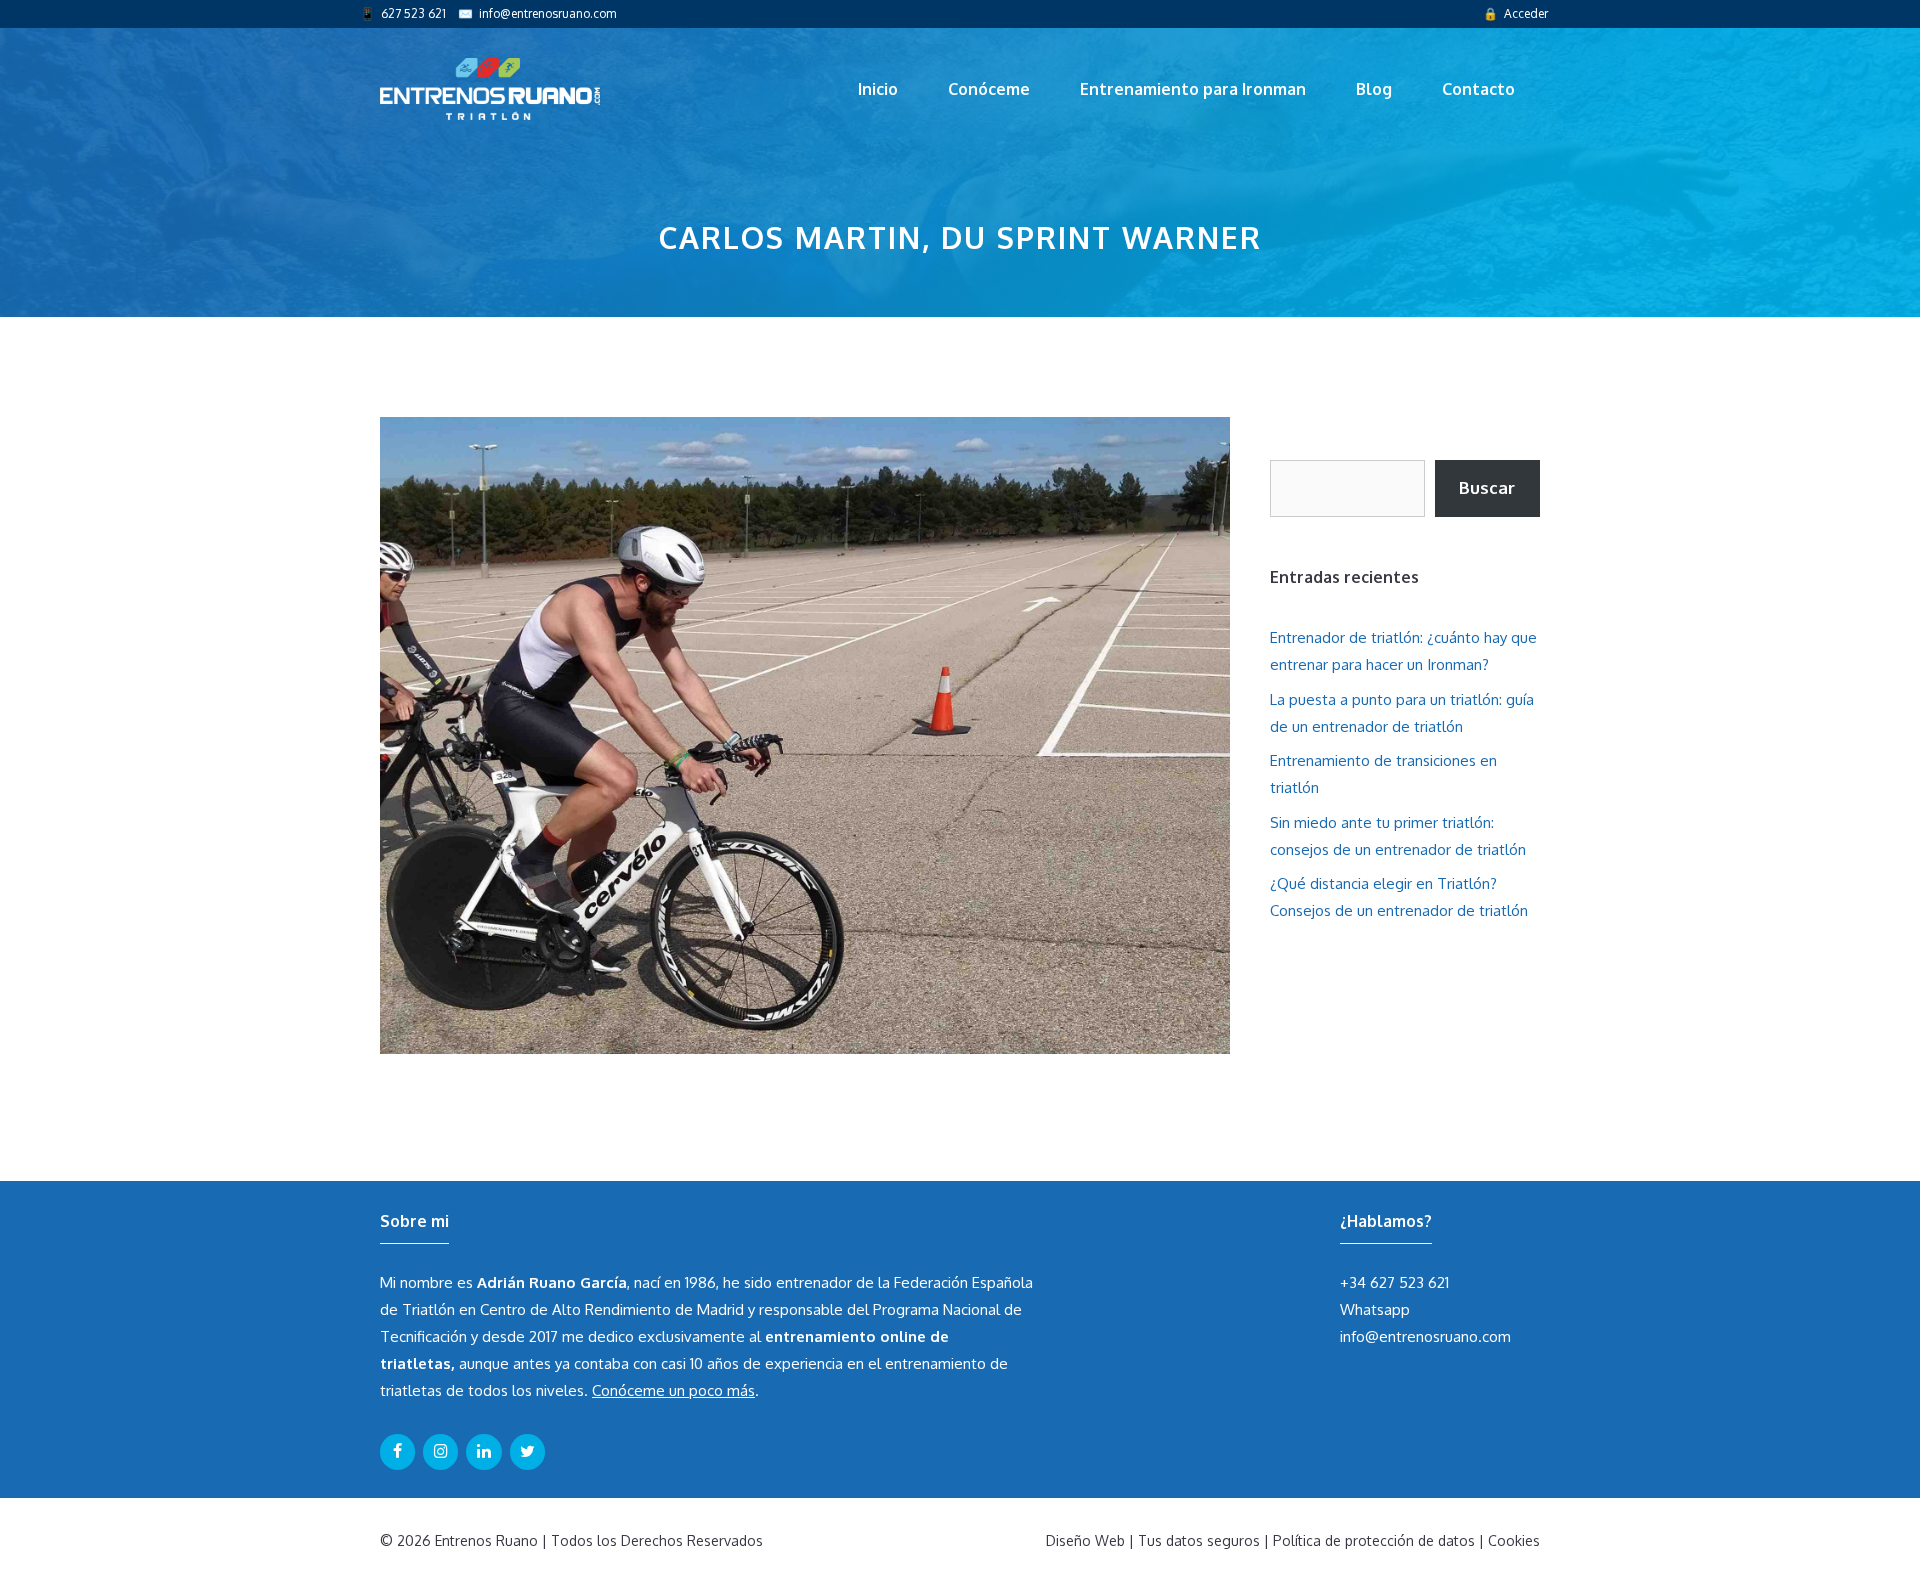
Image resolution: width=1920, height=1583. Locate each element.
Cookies (1514, 1540)
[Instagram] (440, 1452)
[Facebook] (397, 1452)
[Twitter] (527, 1452)
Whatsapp (1375, 1309)
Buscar (1487, 487)
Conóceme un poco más (673, 1390)
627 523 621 (413, 13)
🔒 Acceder (1515, 13)
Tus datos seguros (1199, 1540)
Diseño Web (1085, 1540)
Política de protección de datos (1374, 1540)
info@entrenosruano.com (547, 13)
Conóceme (989, 89)
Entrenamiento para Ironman (1193, 89)
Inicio (878, 89)
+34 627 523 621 (1394, 1282)
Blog (1374, 89)
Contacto (1478, 89)
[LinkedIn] (483, 1452)
